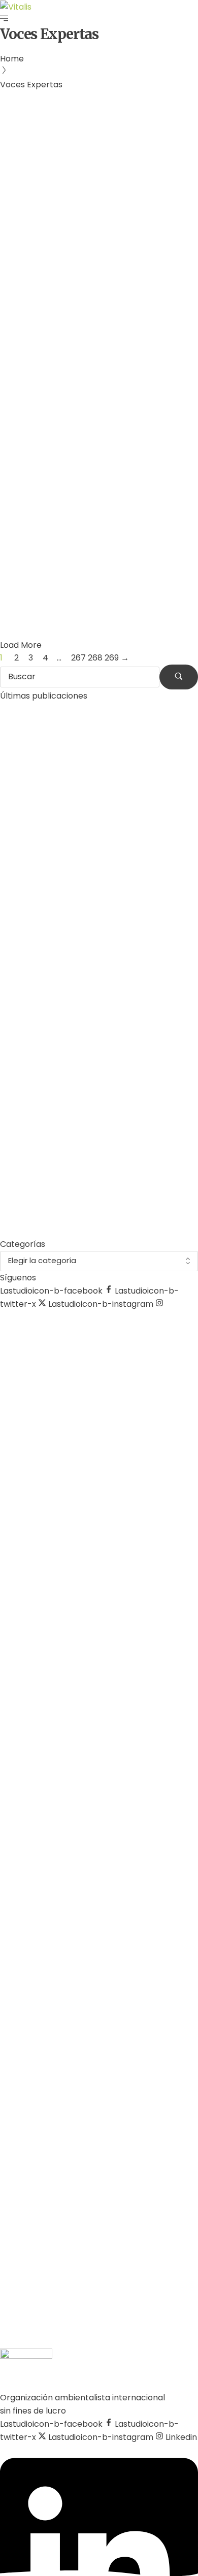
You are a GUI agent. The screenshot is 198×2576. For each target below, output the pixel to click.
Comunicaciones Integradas (75, 254)
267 (78, 658)
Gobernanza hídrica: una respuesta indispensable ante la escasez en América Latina (95, 293)
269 (112, 658)
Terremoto (64, 499)
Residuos (22, 499)
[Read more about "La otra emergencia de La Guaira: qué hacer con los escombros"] (99, 438)
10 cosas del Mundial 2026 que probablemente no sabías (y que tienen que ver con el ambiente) (97, 1213)
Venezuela (109, 499)
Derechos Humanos (67, 228)
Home (12, 59)
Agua (15, 228)
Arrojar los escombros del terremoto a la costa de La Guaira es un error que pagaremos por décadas (98, 1105)
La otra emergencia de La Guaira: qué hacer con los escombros (98, 544)
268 (95, 658)
